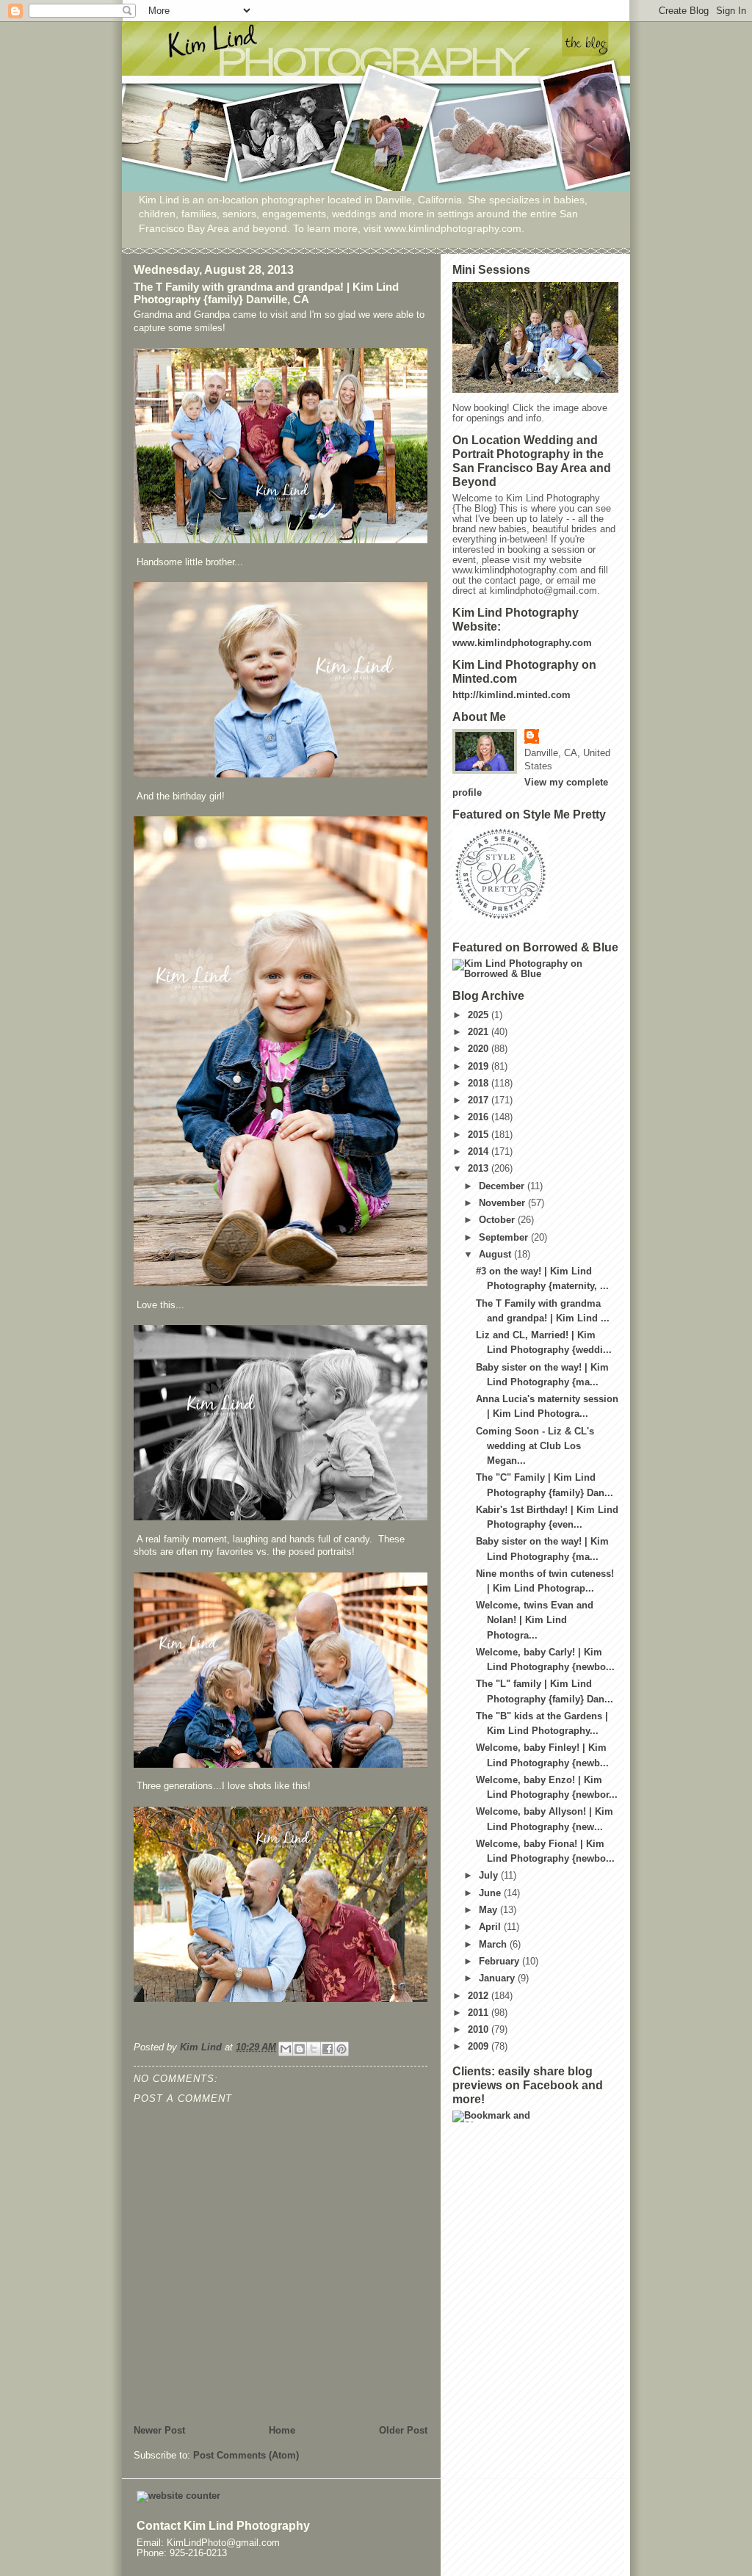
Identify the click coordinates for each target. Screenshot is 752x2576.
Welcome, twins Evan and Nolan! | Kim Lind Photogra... (535, 1620)
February (500, 1962)
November (503, 1203)
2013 (480, 1169)
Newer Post (159, 2431)
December (503, 1186)
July (490, 1876)
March (494, 1945)
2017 (480, 1100)
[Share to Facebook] (328, 2049)
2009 (480, 2047)
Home (282, 2431)
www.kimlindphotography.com (522, 643)
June (491, 1893)
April (491, 1927)
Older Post (403, 2431)
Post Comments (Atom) (246, 2456)
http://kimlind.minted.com (511, 695)
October (498, 1220)
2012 (480, 1996)
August (496, 1255)
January (498, 1978)
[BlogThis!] (300, 2049)
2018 (480, 1084)
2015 (480, 1135)
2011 (480, 2013)
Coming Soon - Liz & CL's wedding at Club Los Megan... (535, 1446)
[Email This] (286, 2049)
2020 (480, 1049)
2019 (480, 1067)
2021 (480, 1032)
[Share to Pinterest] (341, 2049)
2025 (480, 1015)
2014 (480, 1152)
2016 (480, 1117)
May (489, 1910)
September (505, 1238)
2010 (480, 2030)
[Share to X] (314, 2049)
